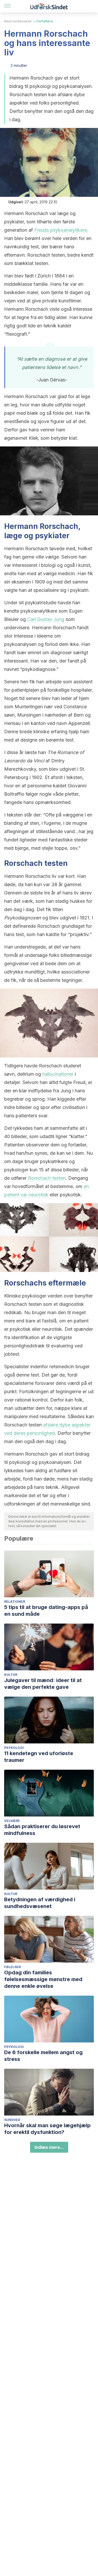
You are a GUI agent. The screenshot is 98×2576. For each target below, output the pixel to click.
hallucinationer (58, 1074)
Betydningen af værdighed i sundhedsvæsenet (40, 1903)
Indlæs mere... (49, 2147)
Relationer (15, 1602)
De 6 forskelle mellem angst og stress (43, 2056)
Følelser (12, 1967)
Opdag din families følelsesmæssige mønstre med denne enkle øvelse (43, 1979)
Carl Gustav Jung (46, 619)
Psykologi (14, 1748)
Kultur (11, 1675)
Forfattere (45, 21)
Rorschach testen (47, 1178)
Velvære (12, 1821)
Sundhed (12, 2120)
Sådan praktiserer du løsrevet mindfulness (42, 1830)
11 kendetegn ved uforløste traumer (39, 1757)
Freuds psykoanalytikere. (61, 230)
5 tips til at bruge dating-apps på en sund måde (46, 1611)
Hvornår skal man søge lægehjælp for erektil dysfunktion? (47, 2129)
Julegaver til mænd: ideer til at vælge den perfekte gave (43, 1684)
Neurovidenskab (18, 21)
